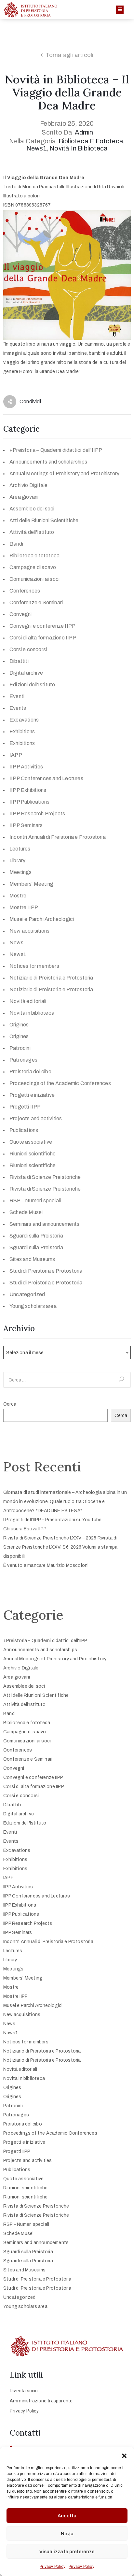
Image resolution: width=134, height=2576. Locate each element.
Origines (19, 1025)
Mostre (18, 896)
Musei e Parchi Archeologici (42, 919)
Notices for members (34, 966)
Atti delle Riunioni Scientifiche (44, 520)
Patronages (23, 1060)
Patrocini (20, 1048)
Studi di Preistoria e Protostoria (46, 1271)
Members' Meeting (31, 884)
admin (84, 132)
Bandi (16, 544)
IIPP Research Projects (37, 814)
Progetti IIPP (25, 1107)
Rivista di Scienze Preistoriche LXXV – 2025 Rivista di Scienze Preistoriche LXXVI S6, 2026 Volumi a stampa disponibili (60, 1547)
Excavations (24, 720)
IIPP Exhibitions (28, 790)
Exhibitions (22, 731)
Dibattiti (19, 661)
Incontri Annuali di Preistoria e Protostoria (58, 837)
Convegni (21, 614)
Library (17, 860)
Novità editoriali (28, 1001)
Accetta (67, 2516)
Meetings (21, 872)
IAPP (16, 755)
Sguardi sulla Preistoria (36, 1236)
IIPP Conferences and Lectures (46, 778)
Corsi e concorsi (28, 649)
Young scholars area (33, 1306)
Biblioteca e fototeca (91, 141)
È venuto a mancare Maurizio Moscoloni (46, 1565)
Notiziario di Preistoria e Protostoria (51, 978)
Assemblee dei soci (32, 509)
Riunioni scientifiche (33, 1154)
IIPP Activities (26, 767)
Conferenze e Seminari (36, 602)
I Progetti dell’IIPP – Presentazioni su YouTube (52, 1520)
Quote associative (31, 1142)
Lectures (20, 849)
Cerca (10, 1404)
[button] (124, 2455)
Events (18, 708)
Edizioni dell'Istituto (32, 685)
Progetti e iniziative (32, 1095)
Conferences (25, 591)
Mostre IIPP (24, 907)
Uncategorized (27, 1294)
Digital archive (26, 673)
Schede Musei (26, 1212)
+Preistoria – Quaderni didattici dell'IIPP (56, 450)
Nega (67, 2534)
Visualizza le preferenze (67, 2552)
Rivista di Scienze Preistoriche (45, 1177)
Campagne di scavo (33, 567)
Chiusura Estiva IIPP (25, 1529)
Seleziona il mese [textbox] (25, 1353)
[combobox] (67, 1352)
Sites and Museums (32, 1259)
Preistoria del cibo (30, 1072)
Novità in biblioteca (79, 148)
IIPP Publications (29, 802)
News (16, 943)
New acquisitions (29, 931)
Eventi (17, 696)
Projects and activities (36, 1118)
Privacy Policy (53, 2567)
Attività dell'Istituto (32, 532)
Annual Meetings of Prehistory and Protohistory (64, 473)
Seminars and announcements (44, 1224)
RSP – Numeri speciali (35, 1201)
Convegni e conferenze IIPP (42, 626)
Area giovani (24, 497)
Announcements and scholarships (48, 462)
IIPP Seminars (26, 825)
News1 (37, 148)
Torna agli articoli (70, 55)
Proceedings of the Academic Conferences (60, 1083)
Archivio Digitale (28, 485)
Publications (24, 1130)
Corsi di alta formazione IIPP (43, 638)
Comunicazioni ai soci (34, 579)
